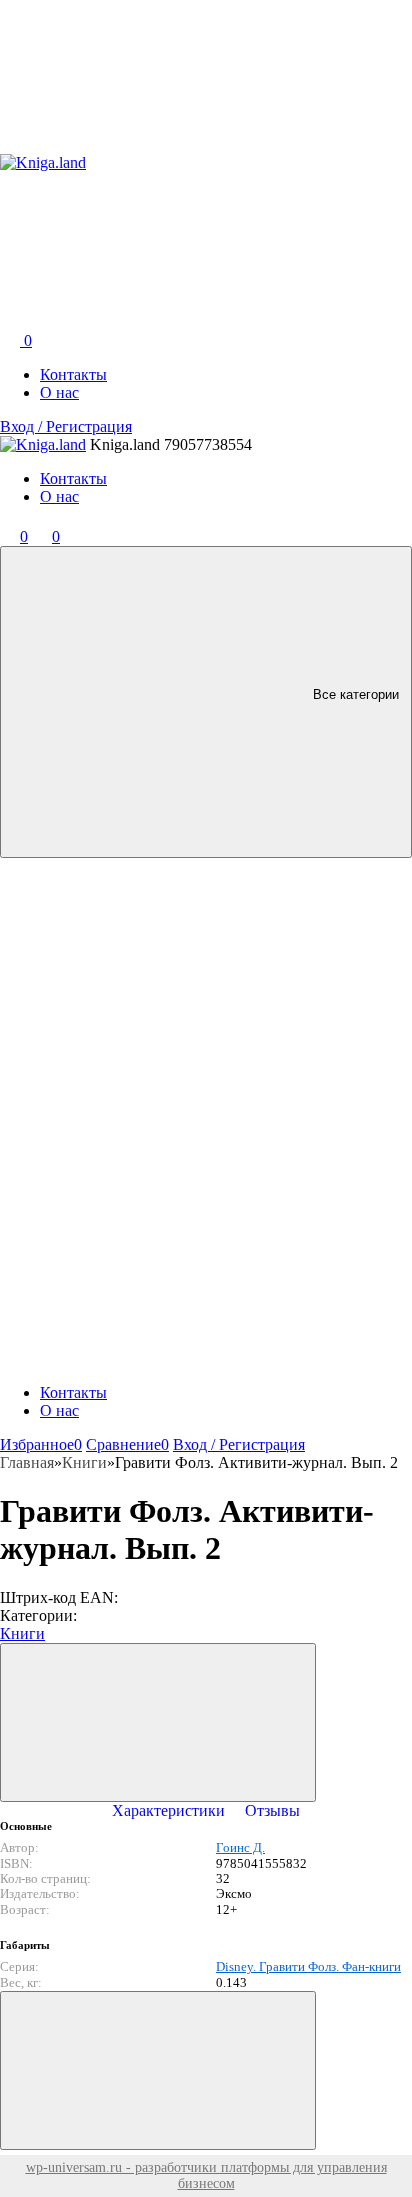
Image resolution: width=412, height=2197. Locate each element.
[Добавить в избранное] (158, 1722)
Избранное (41, 1444)
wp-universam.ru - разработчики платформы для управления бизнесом (206, 2175)
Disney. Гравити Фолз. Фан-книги (308, 1967)
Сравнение (127, 1444)
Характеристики (168, 1810)
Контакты (73, 374)
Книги (22, 1633)
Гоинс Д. (240, 1848)
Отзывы (272, 1810)
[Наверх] (158, 2070)
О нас (59, 392)
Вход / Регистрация (66, 426)
